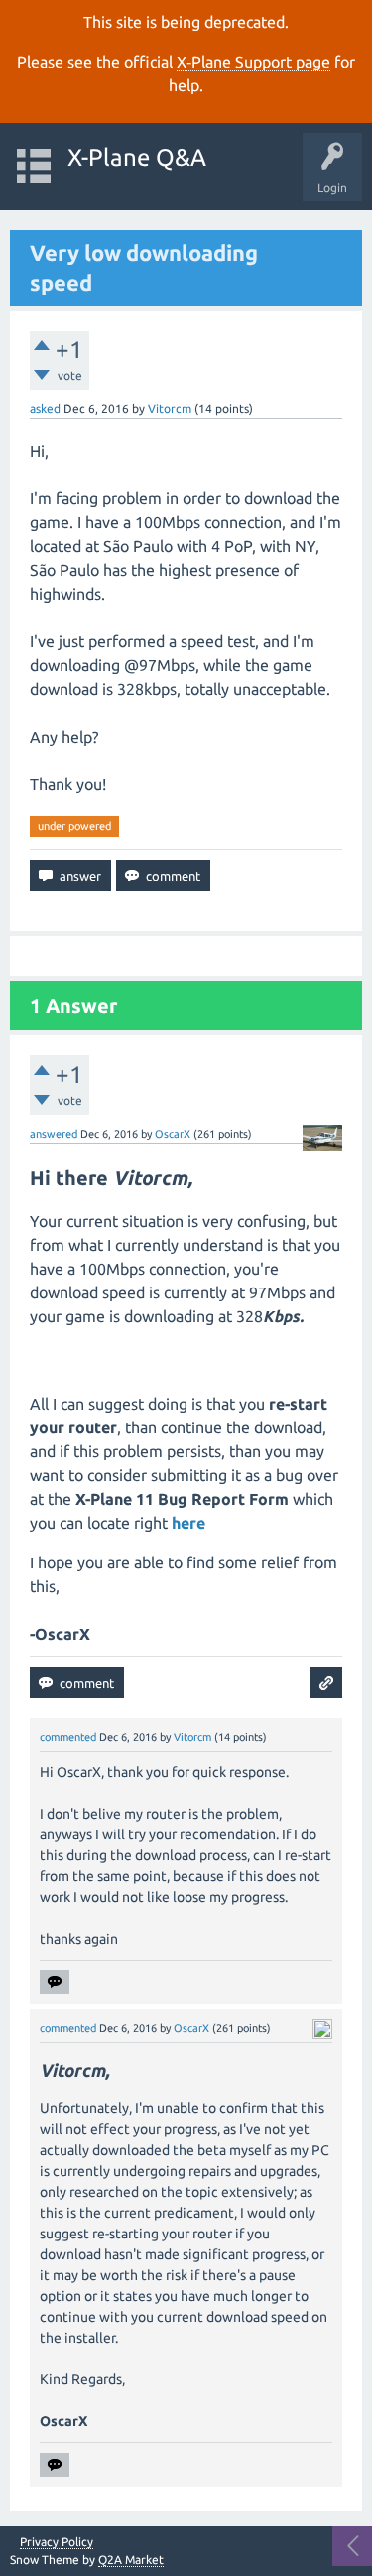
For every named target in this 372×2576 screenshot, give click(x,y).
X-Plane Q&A (137, 157)
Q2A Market (131, 2560)
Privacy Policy (57, 2542)
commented (68, 1737)
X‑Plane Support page (253, 62)
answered (54, 1134)
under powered (74, 826)
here (188, 1523)
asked (45, 408)
